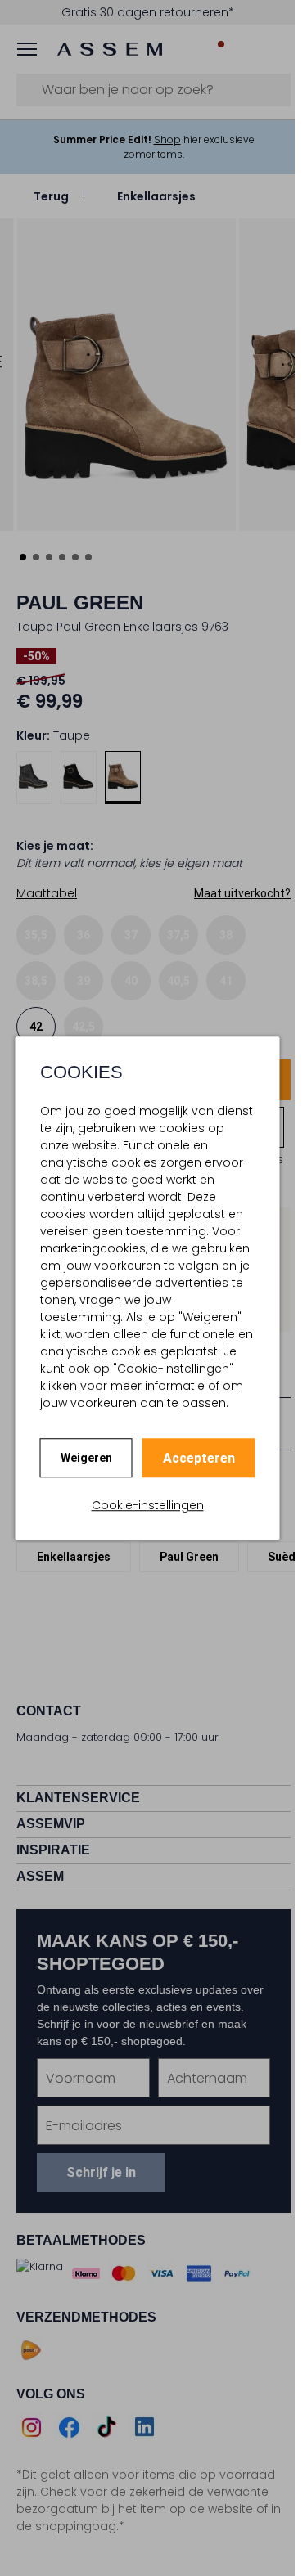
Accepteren (199, 1458)
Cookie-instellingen (148, 1505)
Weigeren (86, 1458)
